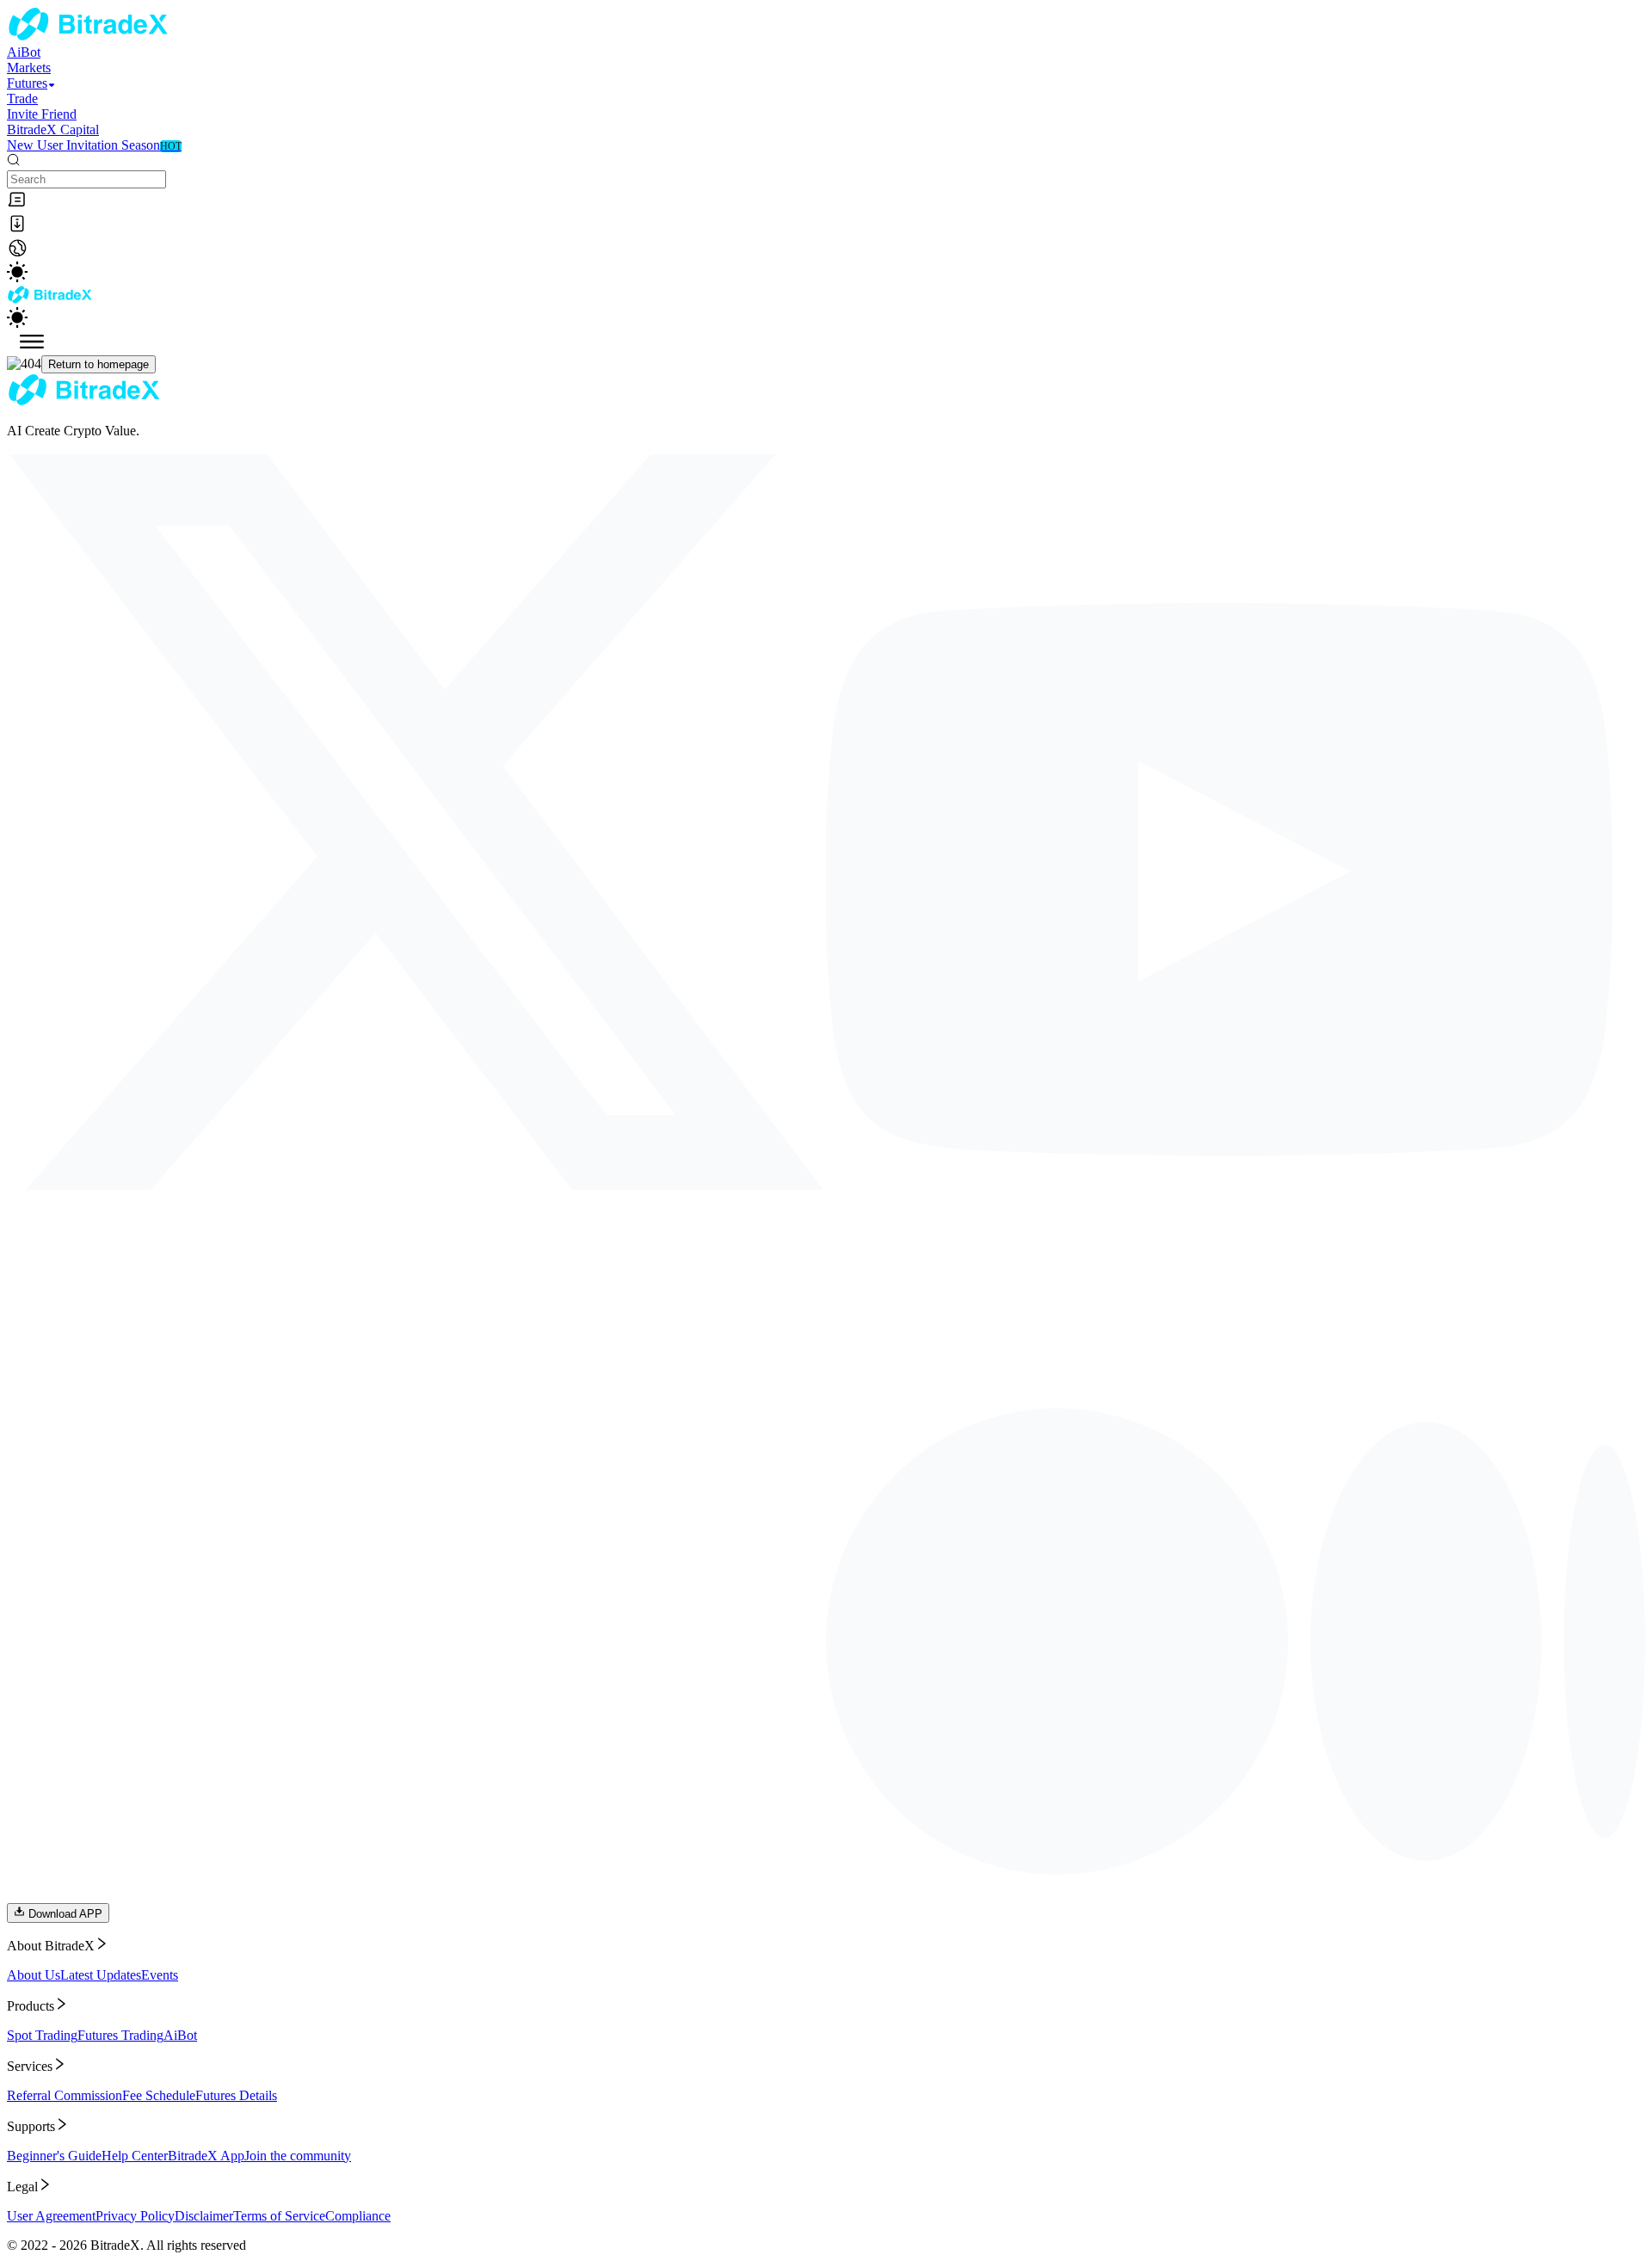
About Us (34, 1975)
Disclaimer (204, 2216)
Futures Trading (120, 2035)
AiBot (180, 2035)
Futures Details (236, 2095)
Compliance (358, 2216)
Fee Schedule (159, 2095)
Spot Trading (42, 2035)
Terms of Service (279, 2216)
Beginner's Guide (54, 2156)
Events (160, 1975)
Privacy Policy (135, 2216)
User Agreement (51, 2216)
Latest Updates (101, 1975)
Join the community (298, 2156)
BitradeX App (206, 2156)
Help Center (135, 2156)
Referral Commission (65, 2095)
